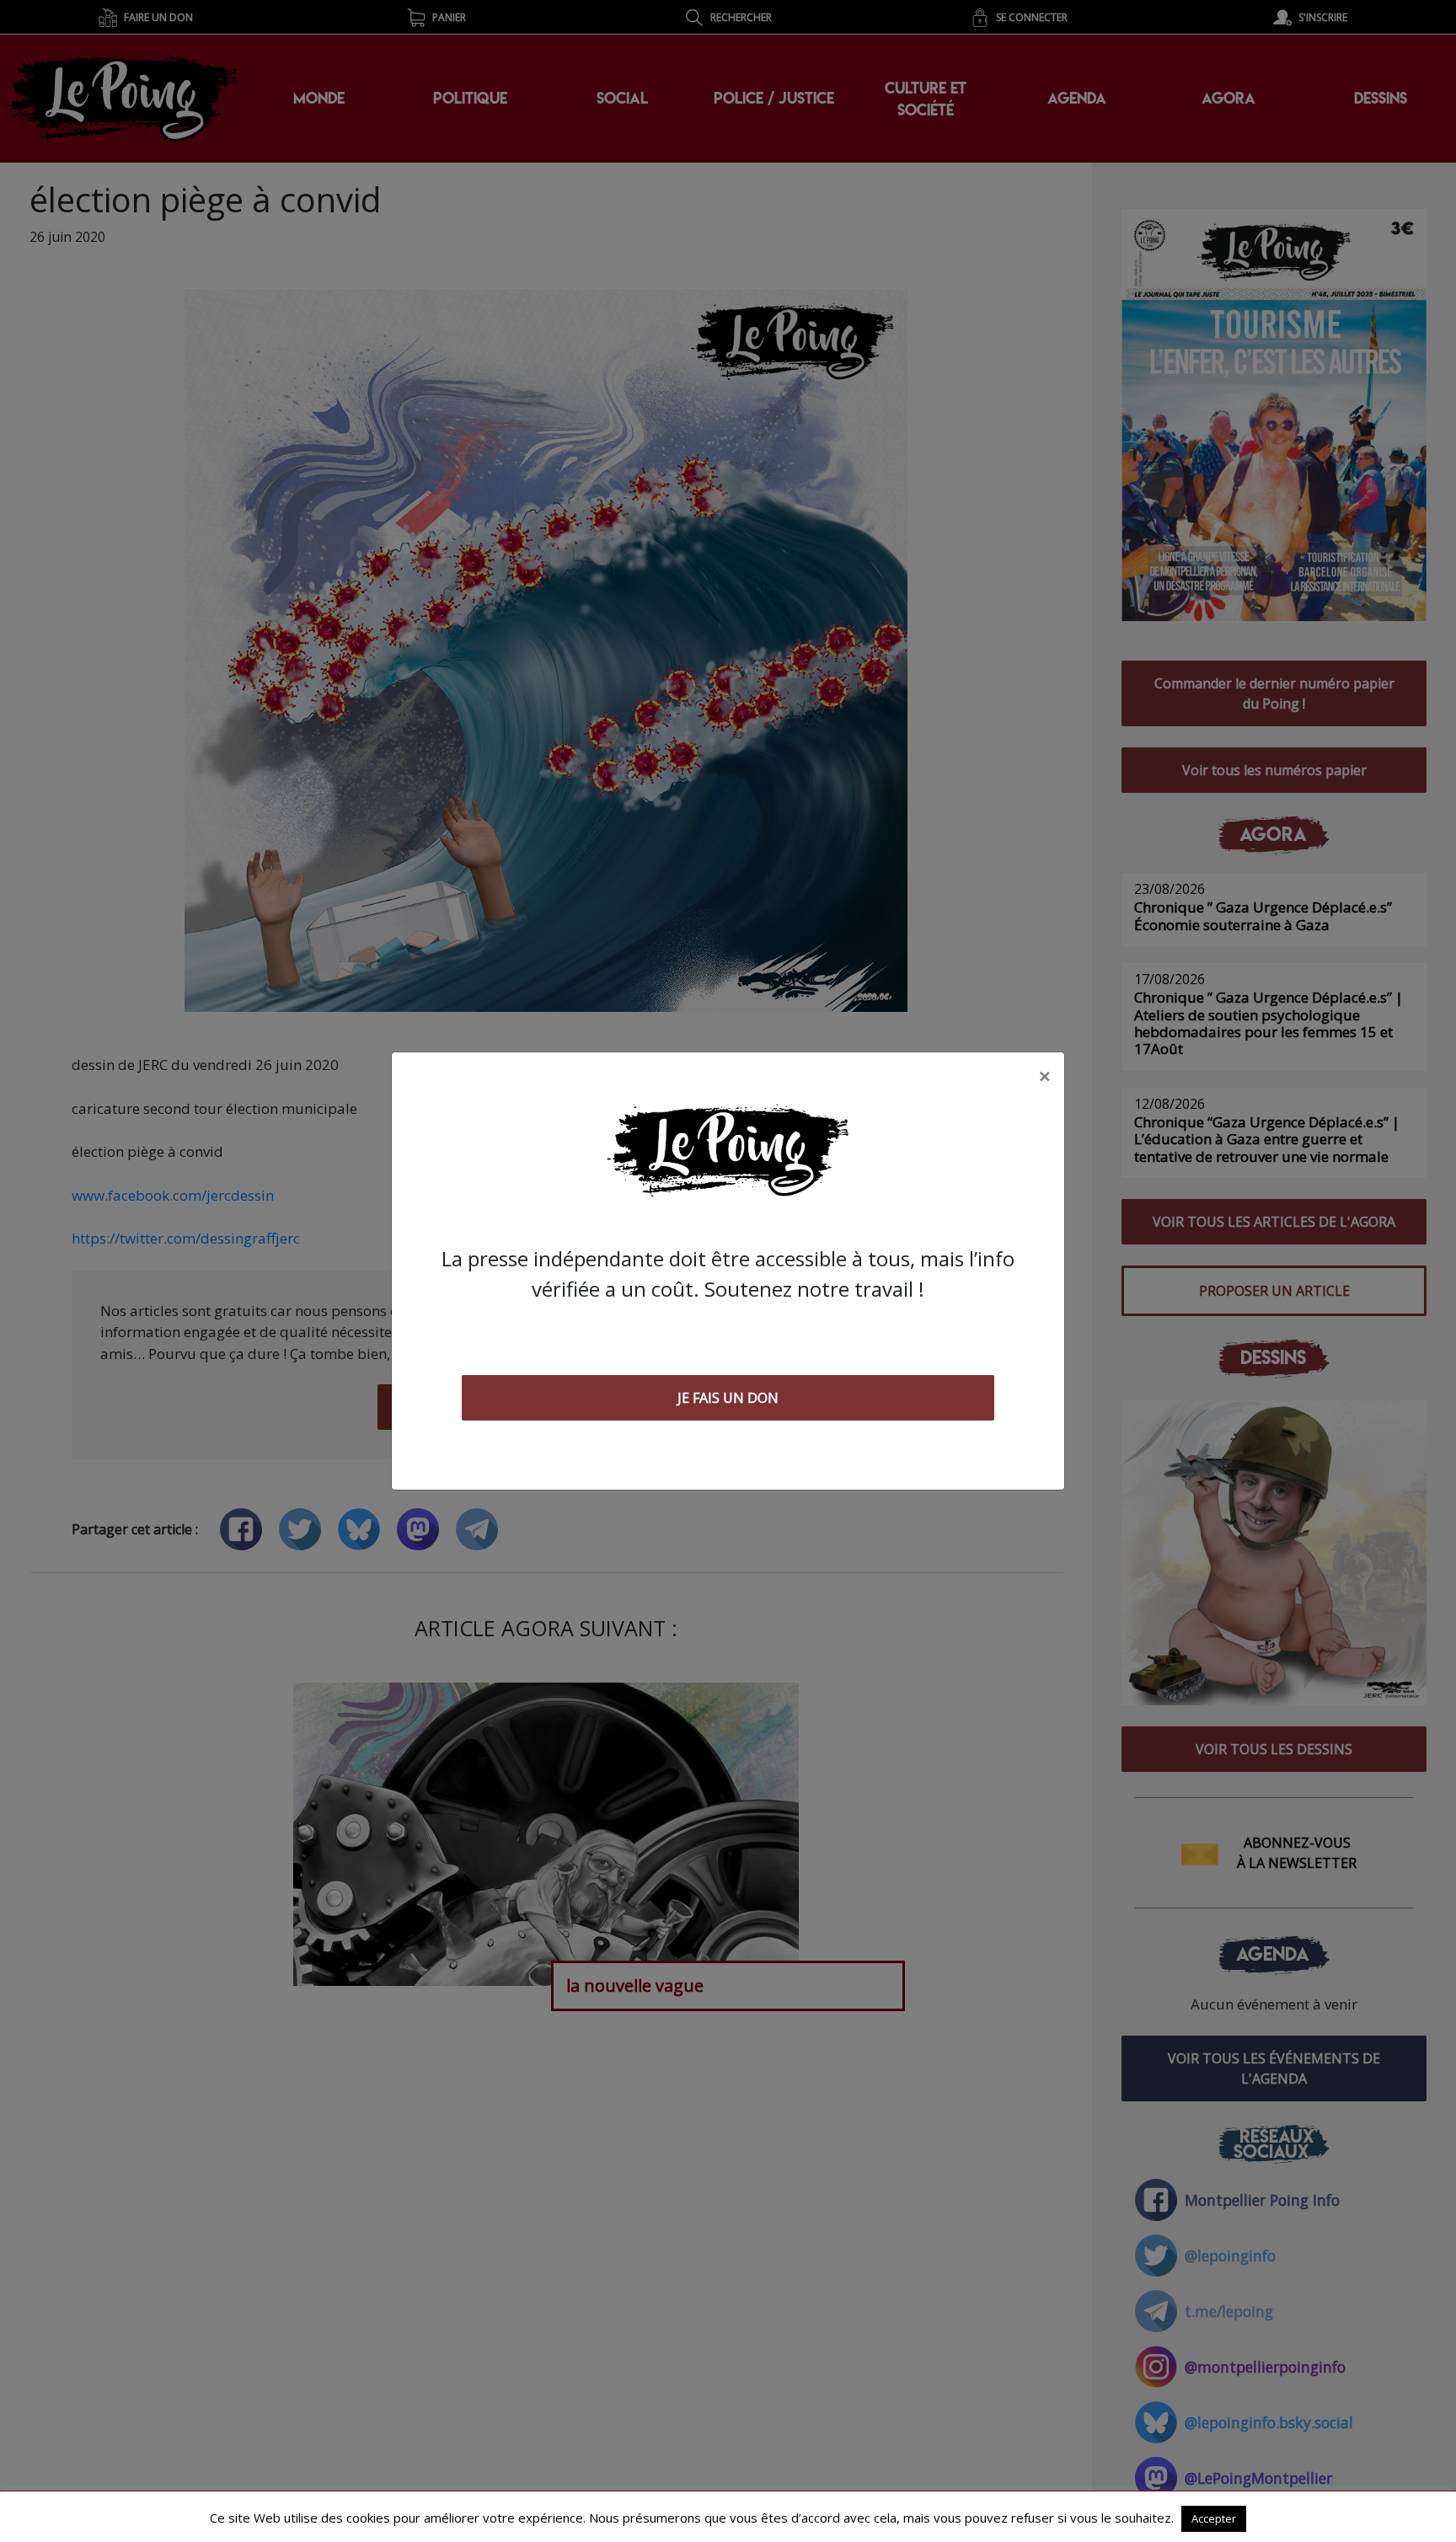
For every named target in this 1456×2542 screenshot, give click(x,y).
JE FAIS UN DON (728, 1398)
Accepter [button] (1214, 2518)
